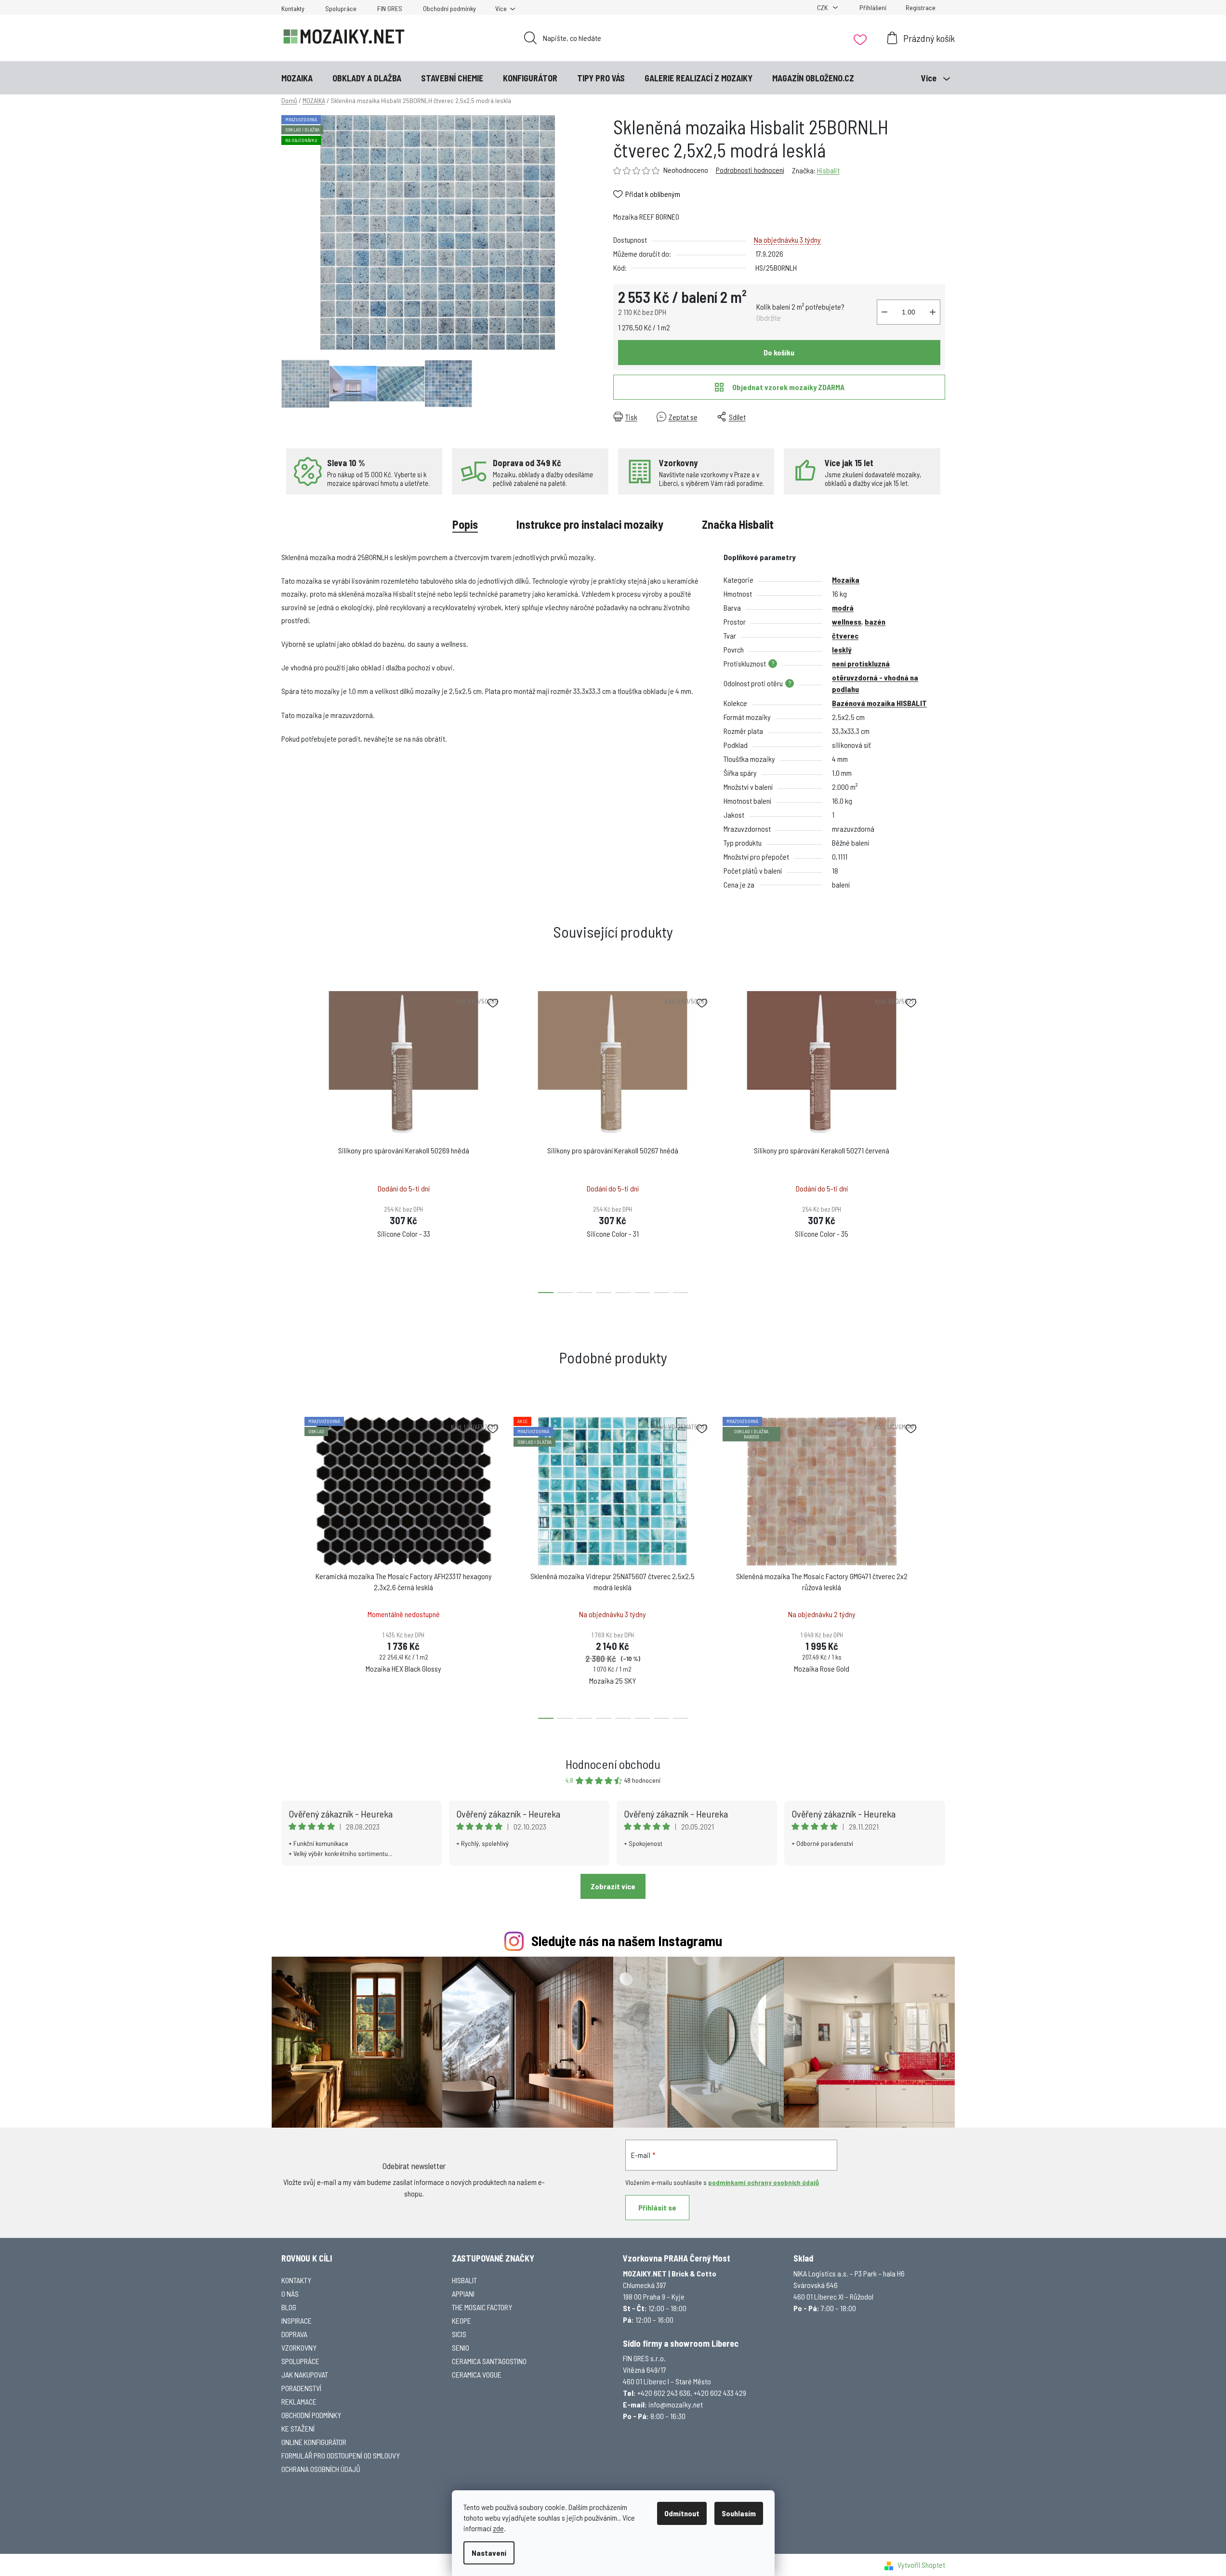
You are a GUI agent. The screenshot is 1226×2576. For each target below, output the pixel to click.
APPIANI (463, 2294)
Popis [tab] (465, 524)
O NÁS (290, 2294)
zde (498, 2528)
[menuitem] (297, 78)
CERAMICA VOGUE (477, 2374)
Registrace (921, 7)
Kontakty (293, 8)
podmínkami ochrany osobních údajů (764, 2182)
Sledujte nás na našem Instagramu (627, 1941)
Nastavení (489, 2553)
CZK (823, 7)
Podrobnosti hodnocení (750, 170)
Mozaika (846, 580)
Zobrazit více (613, 1886)
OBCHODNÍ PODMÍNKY (311, 2415)
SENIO (461, 2347)
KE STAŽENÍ (298, 2428)
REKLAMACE (299, 2401)
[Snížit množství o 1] (884, 312)
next (937, 1139)
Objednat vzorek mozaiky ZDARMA (788, 387)
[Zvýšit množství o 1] (933, 312)
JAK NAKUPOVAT (305, 2374)
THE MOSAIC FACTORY (482, 2307)
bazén (875, 621)
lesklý (842, 649)
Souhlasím (739, 2513)
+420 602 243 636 (664, 2393)
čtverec (845, 635)
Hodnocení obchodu (613, 1764)
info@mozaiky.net (676, 2404)
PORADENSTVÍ (301, 2388)
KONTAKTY (296, 2280)
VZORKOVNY (299, 2347)
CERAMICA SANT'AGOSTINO (489, 2361)
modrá (843, 608)
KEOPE (461, 2321)
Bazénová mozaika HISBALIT (879, 703)
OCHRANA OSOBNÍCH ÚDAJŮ (321, 2469)
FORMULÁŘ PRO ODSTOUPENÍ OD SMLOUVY (341, 2455)
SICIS (459, 2334)
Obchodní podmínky (449, 8)
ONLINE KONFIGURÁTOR (314, 2442)
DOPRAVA (294, 2334)
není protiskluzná (861, 663)
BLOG (289, 2307)
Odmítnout (682, 2513)
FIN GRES (390, 8)
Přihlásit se (657, 2207)
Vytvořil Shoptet (921, 2565)
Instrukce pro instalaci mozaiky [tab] (590, 524)
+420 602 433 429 (720, 2393)
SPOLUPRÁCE (300, 2361)
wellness (847, 621)
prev (289, 1139)
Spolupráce (341, 8)
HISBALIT (464, 2280)
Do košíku (779, 352)
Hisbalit (828, 170)
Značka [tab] (738, 524)
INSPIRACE (297, 2321)
